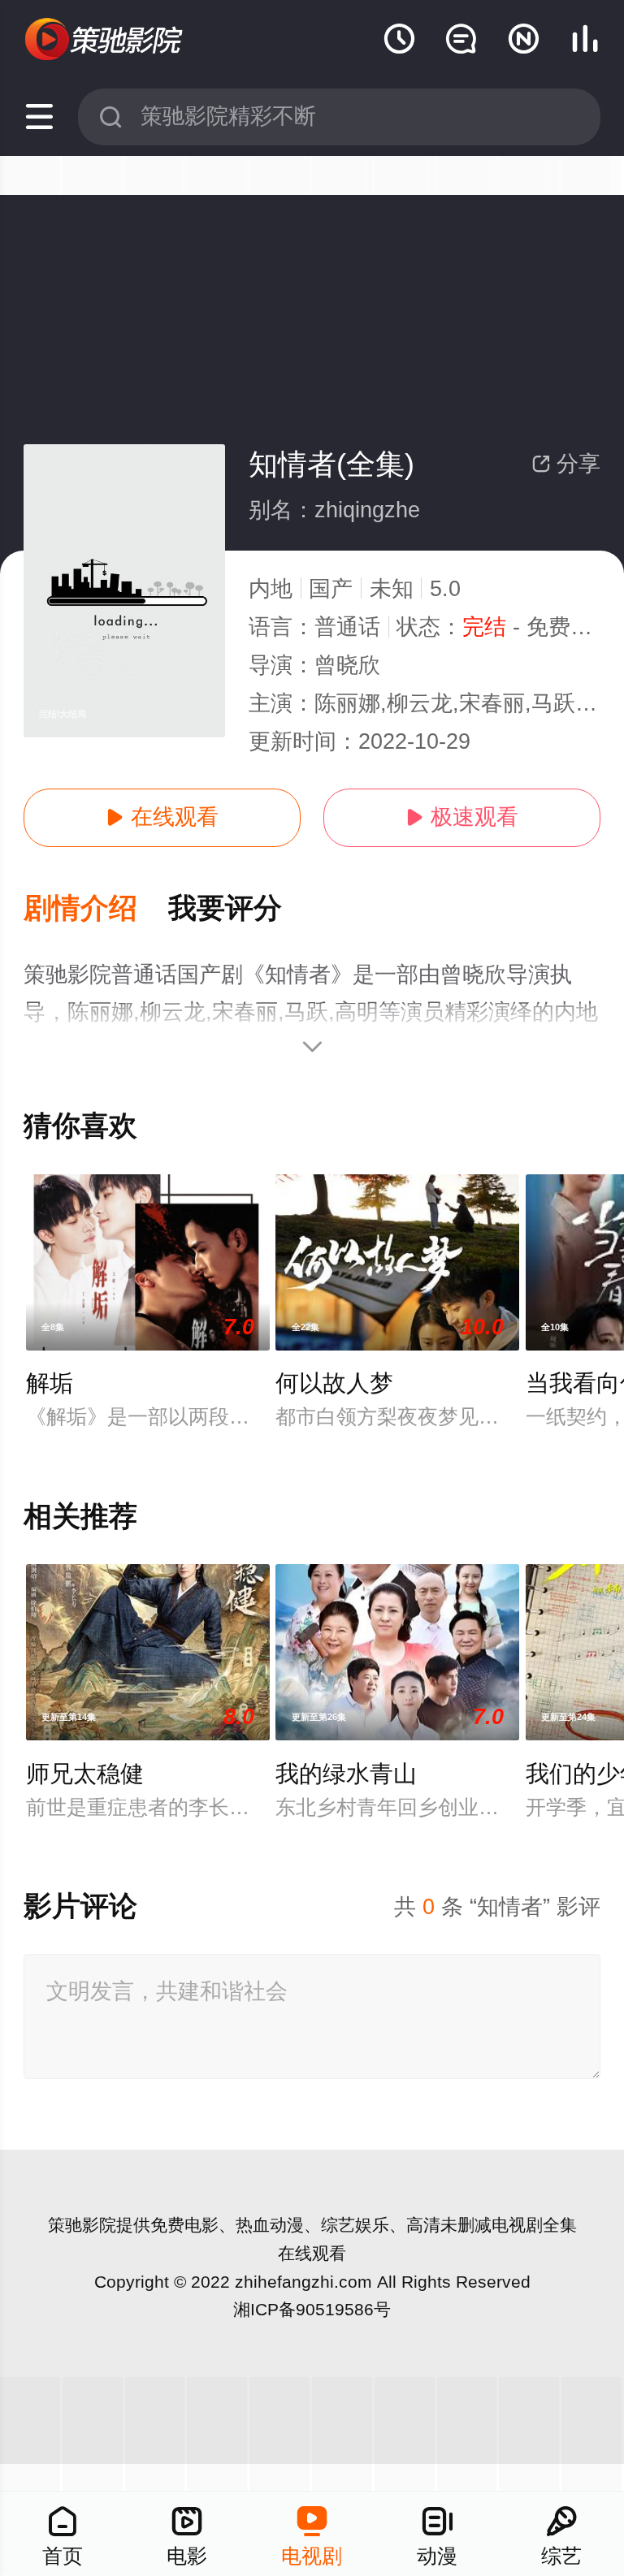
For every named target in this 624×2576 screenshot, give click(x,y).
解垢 (50, 1383)
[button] (96, 909)
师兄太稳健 (85, 1774)
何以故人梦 (334, 1383)
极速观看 (462, 817)
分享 (566, 464)
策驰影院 (82, 2225)
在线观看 (162, 817)
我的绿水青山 (346, 1774)
